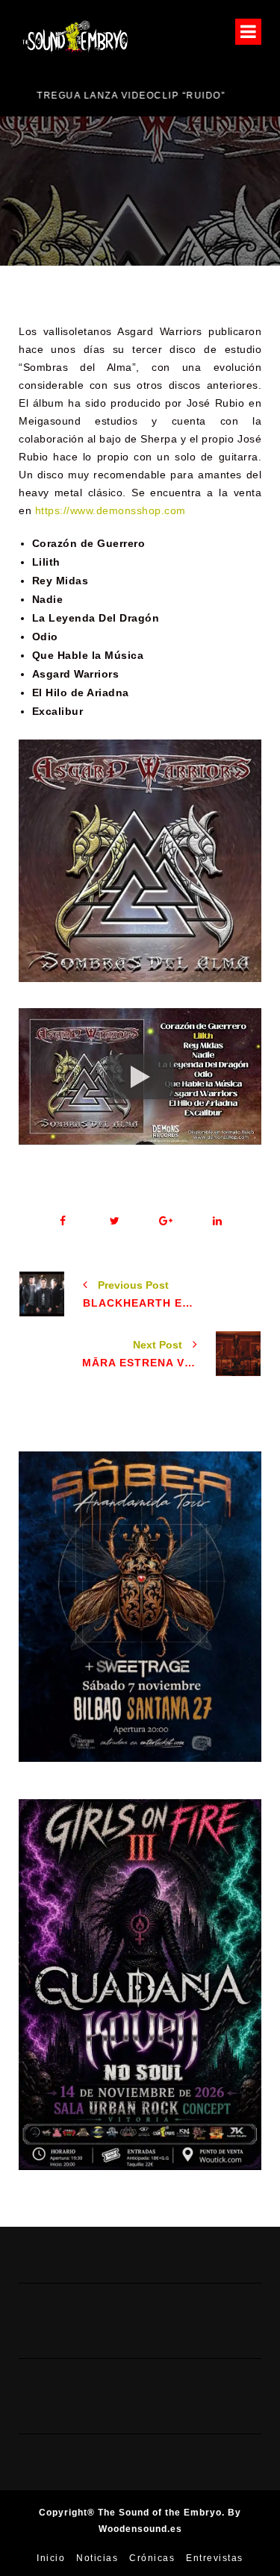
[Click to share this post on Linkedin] (218, 1221)
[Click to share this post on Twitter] (115, 1221)
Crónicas (152, 2558)
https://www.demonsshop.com (111, 510)
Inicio (51, 2558)
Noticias (97, 2558)
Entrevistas (215, 2558)
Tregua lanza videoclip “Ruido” (113, 96)
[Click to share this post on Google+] (166, 1221)
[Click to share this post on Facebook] (63, 1221)
